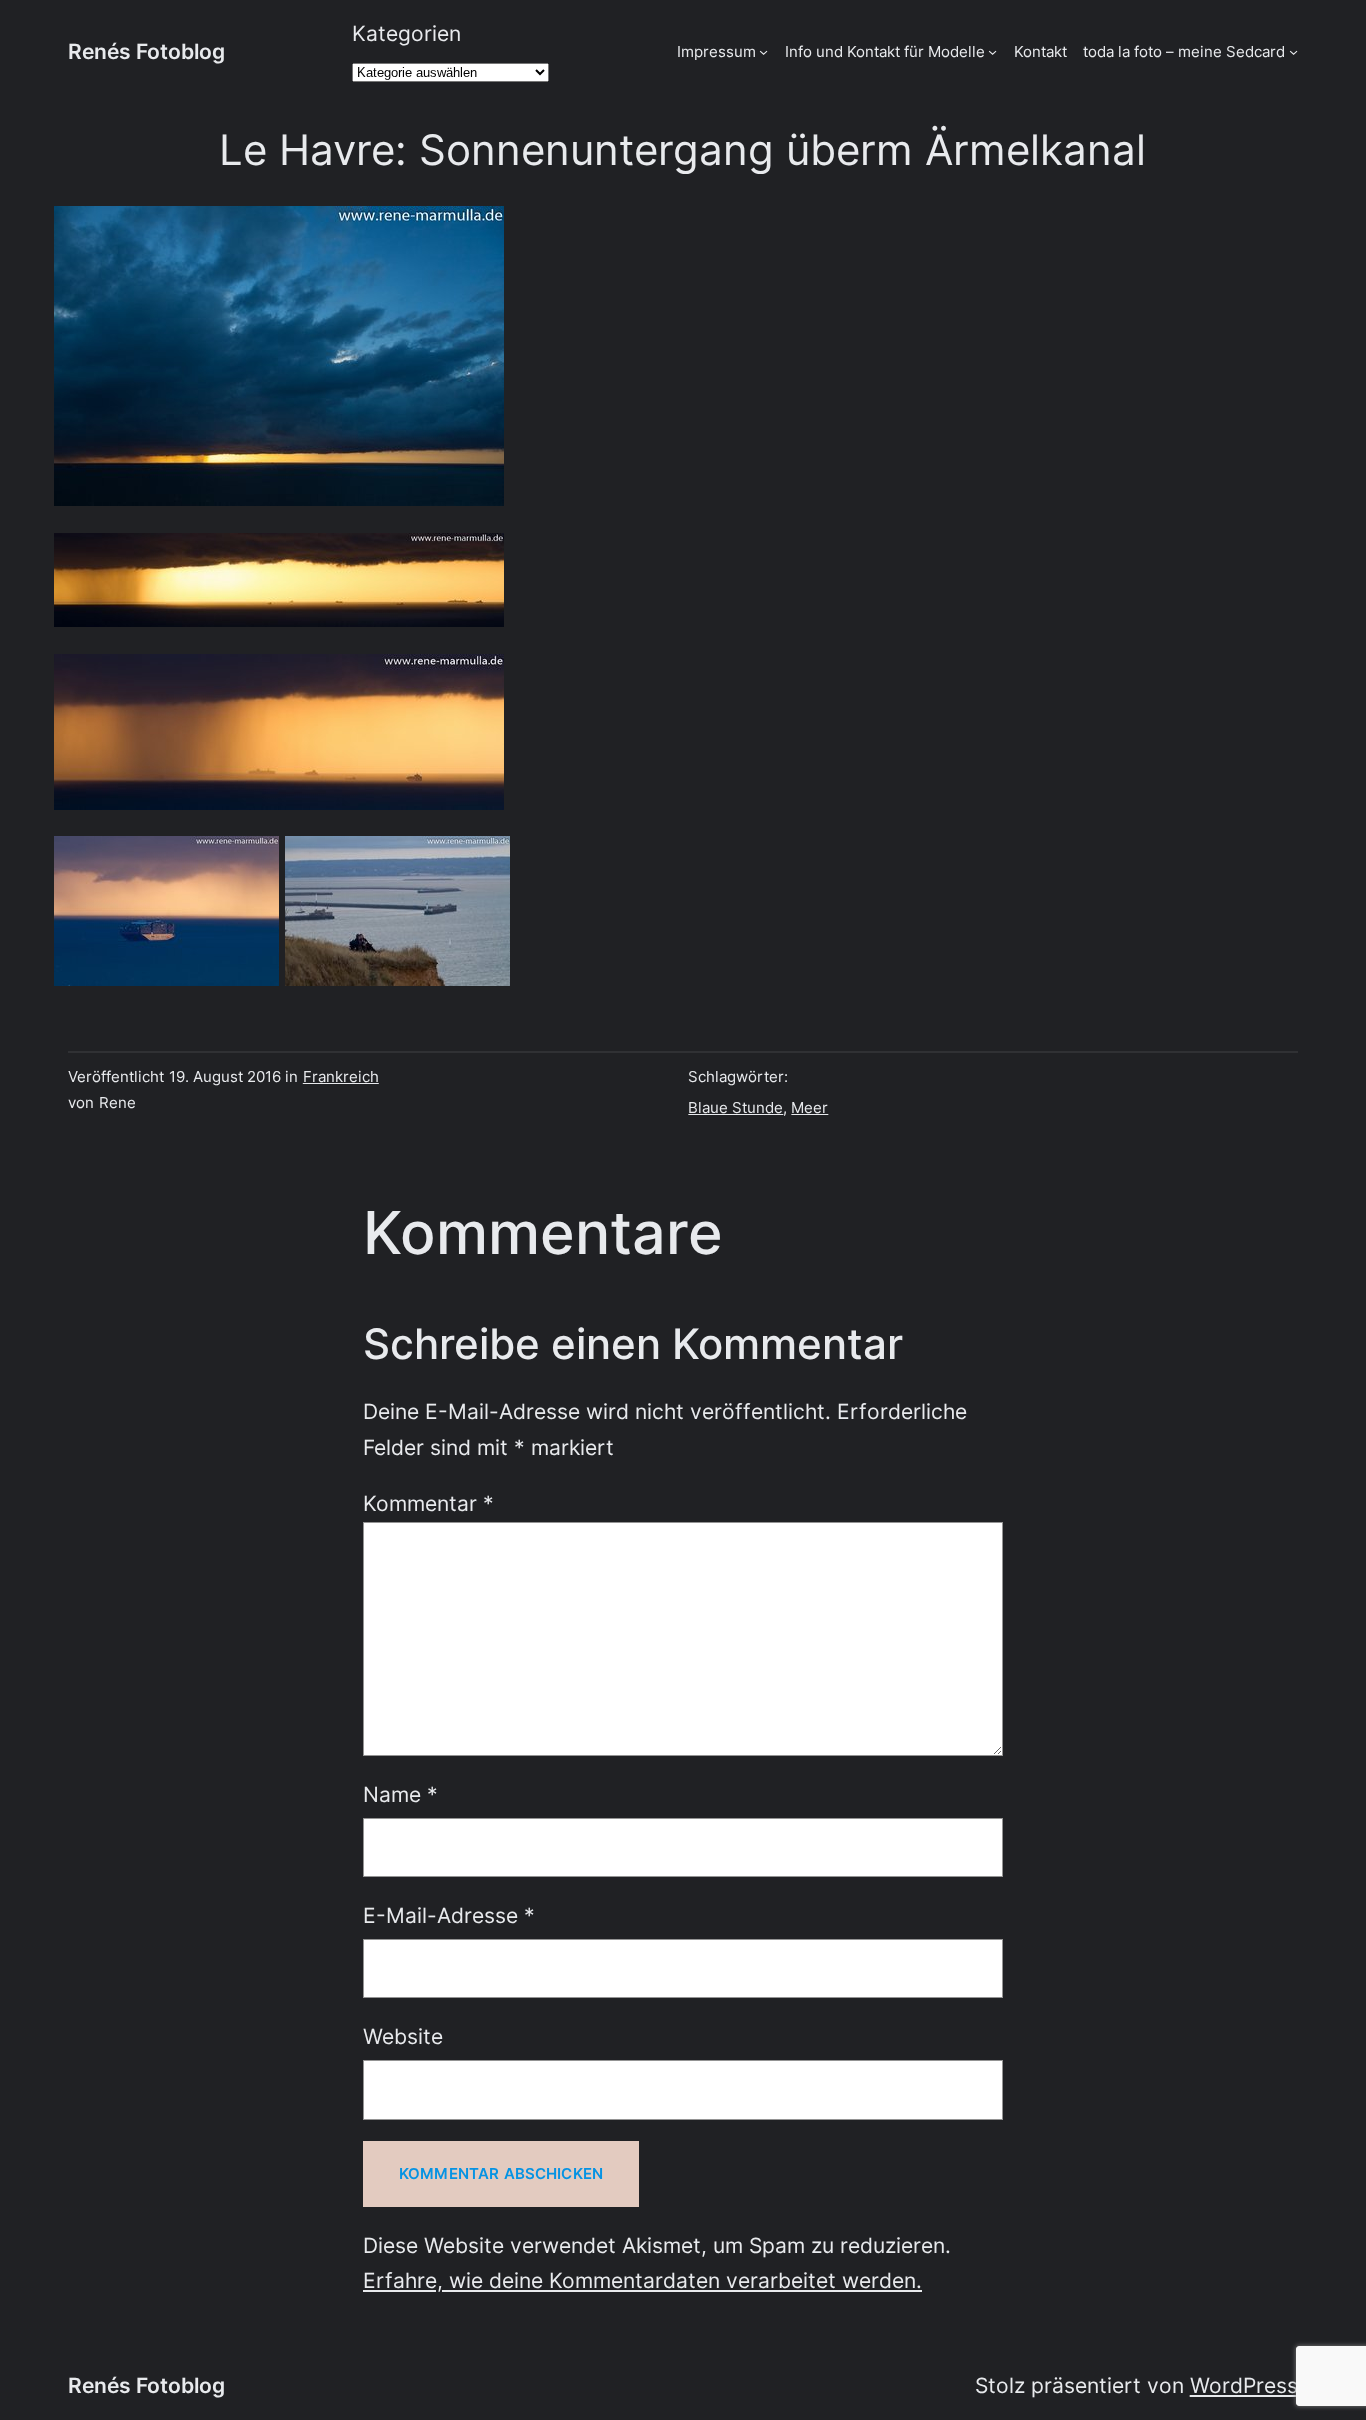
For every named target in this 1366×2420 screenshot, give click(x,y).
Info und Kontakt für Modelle (885, 51)
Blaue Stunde (735, 1107)
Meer (809, 1107)
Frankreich (341, 1076)
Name (400, 1794)
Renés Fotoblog (146, 51)
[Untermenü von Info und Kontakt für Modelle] (992, 51)
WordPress (1244, 2385)
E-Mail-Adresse (449, 1915)
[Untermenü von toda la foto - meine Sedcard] (1293, 51)
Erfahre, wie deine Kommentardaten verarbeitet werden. (642, 2280)
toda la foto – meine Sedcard (1184, 51)
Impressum (716, 51)
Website (403, 2036)
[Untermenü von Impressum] (763, 51)
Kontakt (1040, 51)
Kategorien (406, 33)
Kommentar (428, 1503)
